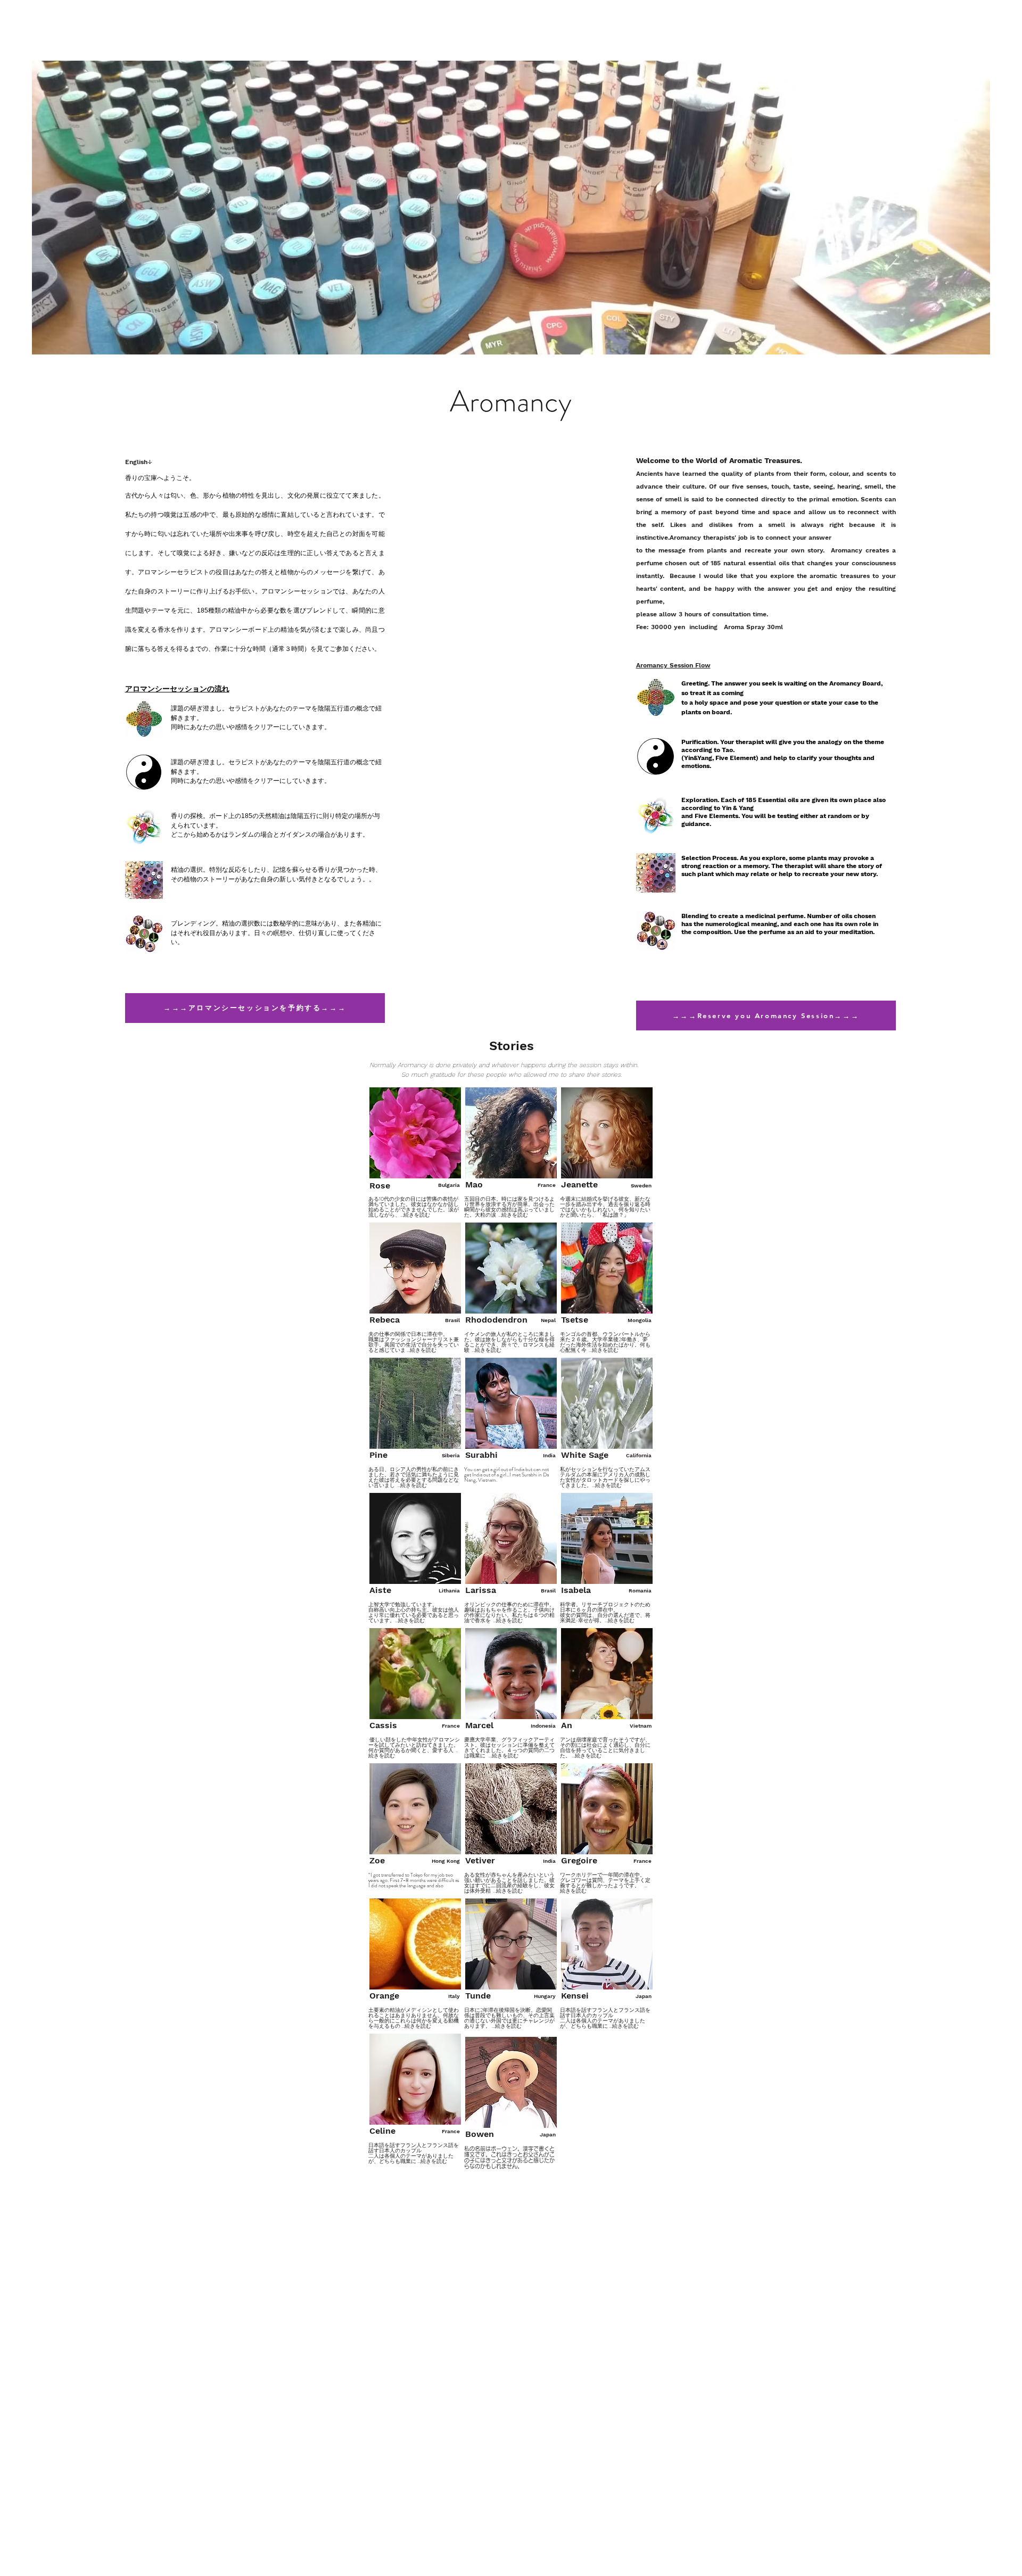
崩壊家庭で (589, 1740)
